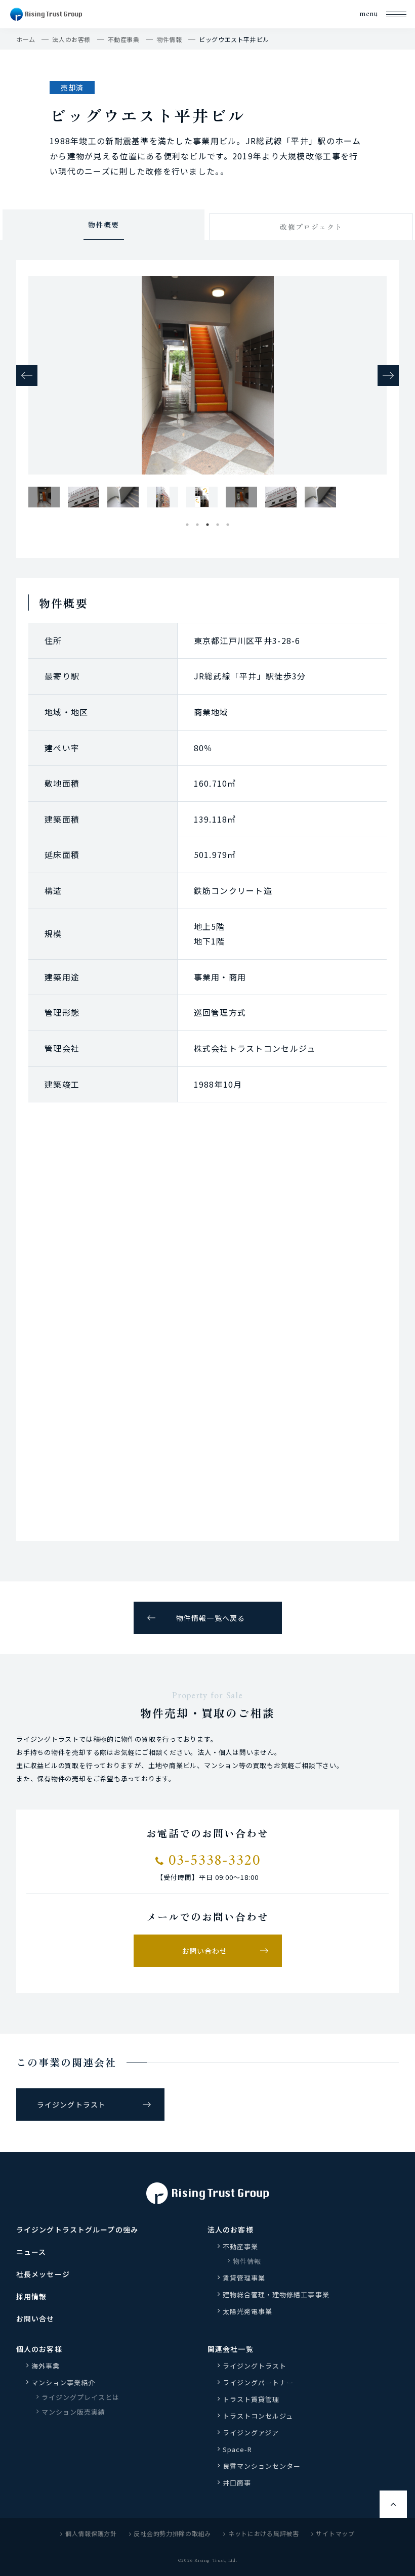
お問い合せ (35, 2319)
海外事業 (46, 2366)
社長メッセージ (43, 2274)
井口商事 (237, 2483)
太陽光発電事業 (247, 2311)
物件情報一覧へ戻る (211, 1618)
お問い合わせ (205, 1951)
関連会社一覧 (231, 2349)
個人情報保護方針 (91, 2533)
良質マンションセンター (262, 2466)
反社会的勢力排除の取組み (172, 2533)
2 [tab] (197, 522)
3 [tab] (207, 522)
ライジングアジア (251, 2433)
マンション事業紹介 (63, 2382)
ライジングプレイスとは (80, 2397)
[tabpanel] (44, 497)
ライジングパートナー (258, 2382)
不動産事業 (124, 39)
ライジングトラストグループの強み (77, 2229)
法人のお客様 (71, 39)
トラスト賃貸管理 (255, 2399)
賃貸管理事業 (244, 2278)
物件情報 (169, 39)
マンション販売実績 (73, 2412)
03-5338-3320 (212, 1861)
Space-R (237, 2449)
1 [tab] (187, 522)
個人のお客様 (39, 2349)
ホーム (26, 39)
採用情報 (31, 2296)
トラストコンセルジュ (258, 2416)
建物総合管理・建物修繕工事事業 (276, 2294)
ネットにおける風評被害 (264, 2533)
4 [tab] (218, 522)
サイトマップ (335, 2533)
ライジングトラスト (71, 2105)
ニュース (31, 2252)
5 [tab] (228, 522)
